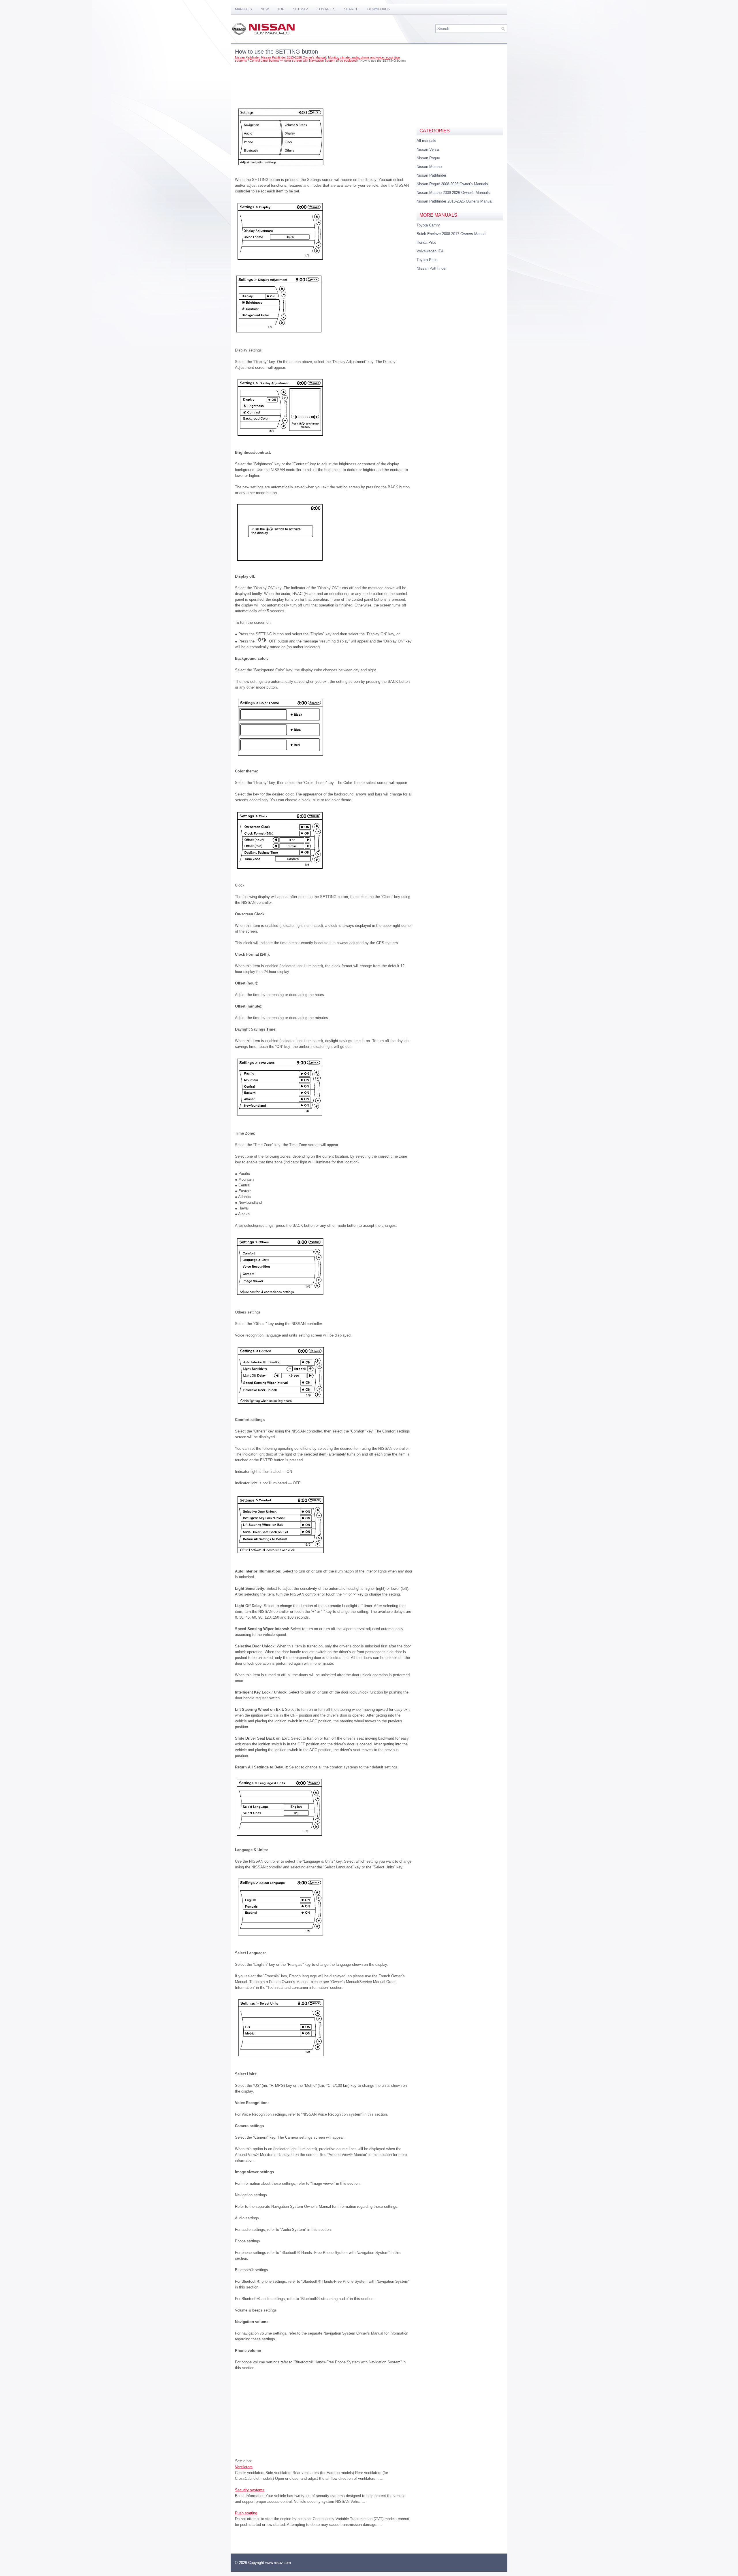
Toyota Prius (427, 260)
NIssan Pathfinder (432, 268)
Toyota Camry (428, 225)
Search (351, 9)
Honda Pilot (426, 242)
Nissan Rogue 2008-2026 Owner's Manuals (452, 184)
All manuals (426, 141)
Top (281, 9)
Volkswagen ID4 (430, 251)
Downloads (379, 9)
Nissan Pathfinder (431, 175)
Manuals (243, 9)
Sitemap (300, 9)
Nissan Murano (429, 167)
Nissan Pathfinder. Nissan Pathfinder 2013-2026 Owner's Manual (280, 57)
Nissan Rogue (428, 158)
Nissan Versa (428, 149)
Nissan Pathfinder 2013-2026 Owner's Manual (454, 201)
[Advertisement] (324, 82)
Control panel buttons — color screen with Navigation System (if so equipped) (304, 61)
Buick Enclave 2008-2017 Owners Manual (451, 234)
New (265, 9)
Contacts (326, 9)
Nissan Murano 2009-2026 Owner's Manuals (453, 193)
